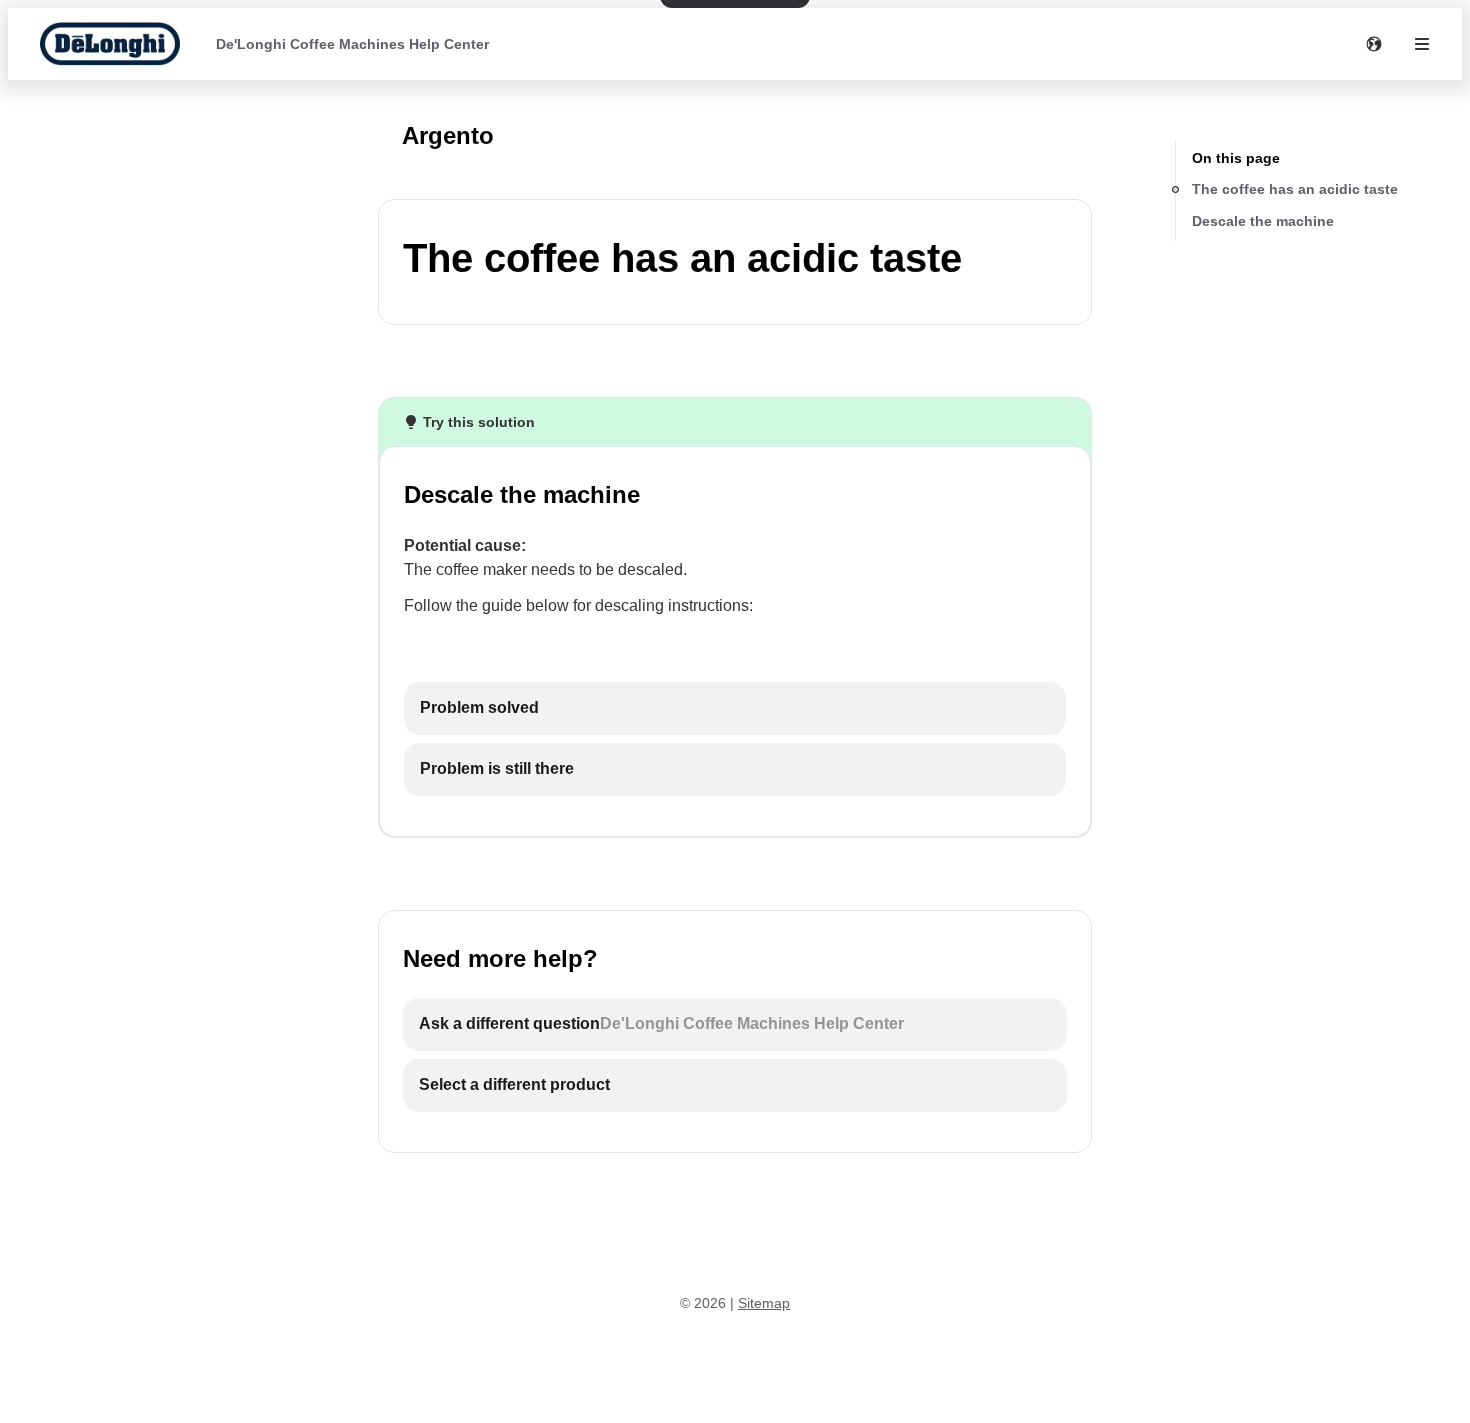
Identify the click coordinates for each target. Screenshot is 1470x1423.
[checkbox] (735, 708)
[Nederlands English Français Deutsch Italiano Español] (1374, 44)
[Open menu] (1422, 44)
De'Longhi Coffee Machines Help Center (352, 44)
